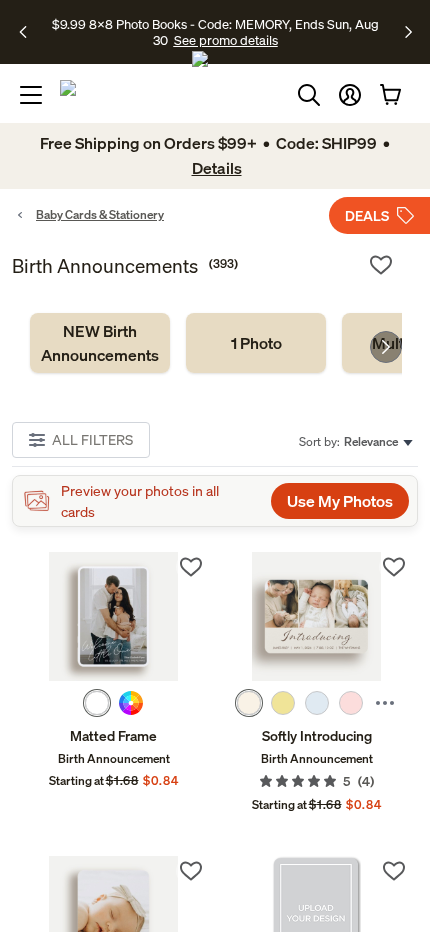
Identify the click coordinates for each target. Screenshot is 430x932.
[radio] (97, 703)
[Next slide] (386, 347)
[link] (100, 343)
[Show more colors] (385, 703)
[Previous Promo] (29, 32)
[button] (350, 95)
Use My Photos (340, 501)
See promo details (226, 40)
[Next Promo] (408, 32)
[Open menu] (31, 95)
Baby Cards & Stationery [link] (100, 214)
